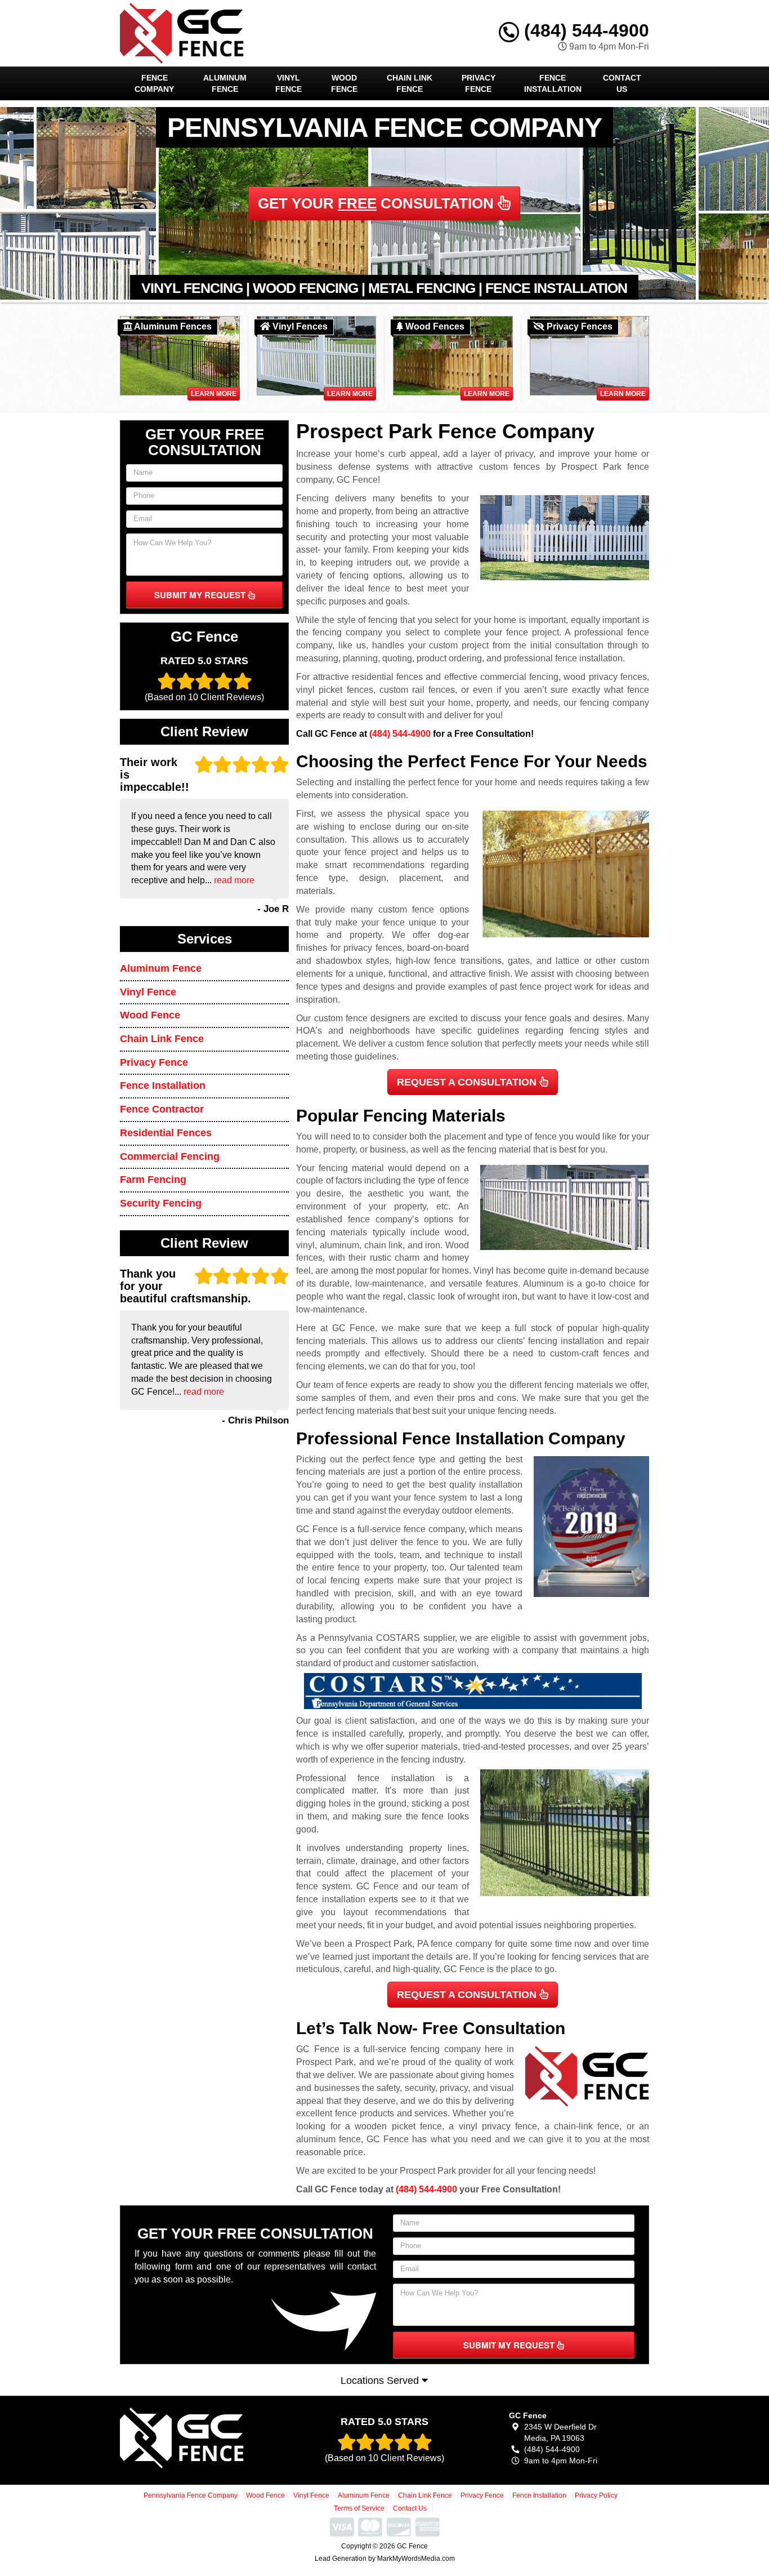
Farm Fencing (153, 1180)
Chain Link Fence (410, 83)
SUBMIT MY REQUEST (201, 595)
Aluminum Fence (225, 83)
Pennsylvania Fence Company (191, 2495)
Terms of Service (359, 2508)
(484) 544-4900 (584, 30)
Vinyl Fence (289, 83)
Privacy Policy (596, 2495)
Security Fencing (161, 1203)
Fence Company (154, 83)
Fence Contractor (162, 1109)
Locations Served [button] (381, 2381)
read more (234, 880)
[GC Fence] (202, 2438)
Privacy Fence (479, 83)
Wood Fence (344, 83)
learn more (214, 394)
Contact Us (622, 83)
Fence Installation (553, 83)
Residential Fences (166, 1133)
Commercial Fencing (170, 1156)
